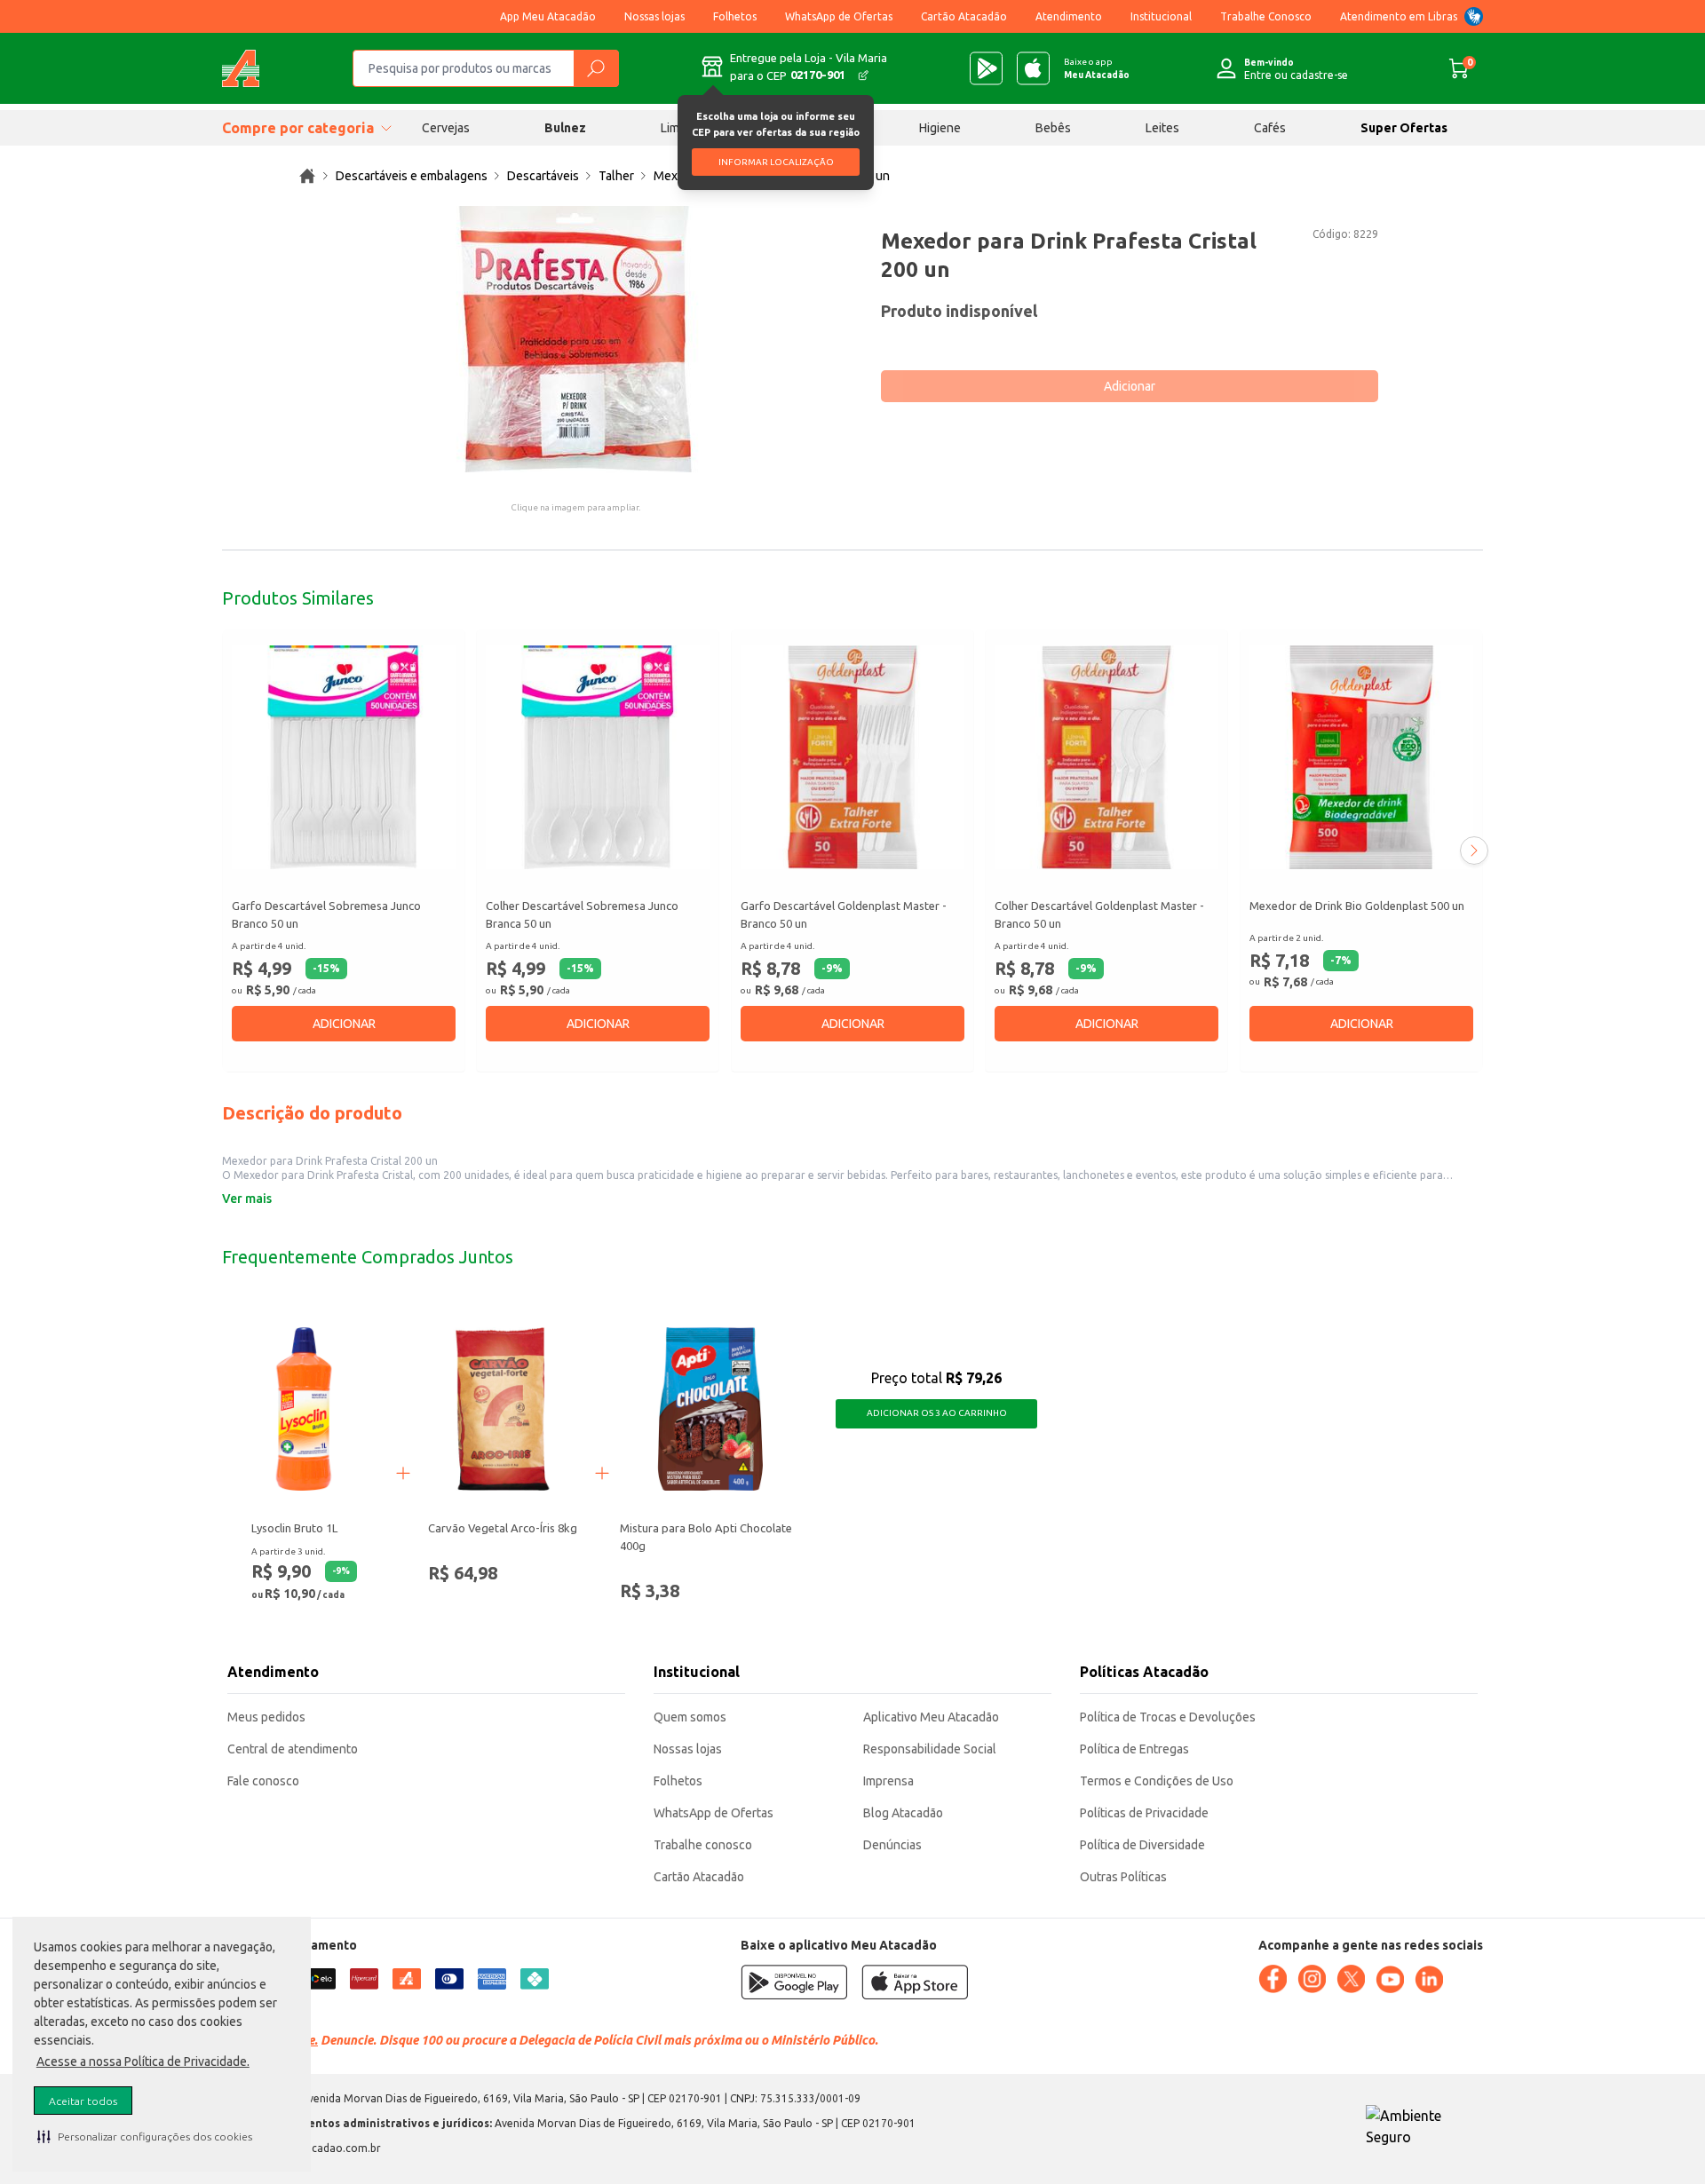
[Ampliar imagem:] (575, 339)
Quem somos (690, 1717)
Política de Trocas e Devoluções (1168, 1717)
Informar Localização (776, 162)
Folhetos (735, 16)
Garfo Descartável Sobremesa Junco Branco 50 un (326, 914)
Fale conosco (263, 1781)
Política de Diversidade (1142, 1845)
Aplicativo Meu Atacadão (931, 1717)
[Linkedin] (1429, 1980)
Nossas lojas (654, 16)
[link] (307, 176)
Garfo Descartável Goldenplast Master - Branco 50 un (844, 914)
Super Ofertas (1404, 128)
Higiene (940, 128)
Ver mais (247, 1199)
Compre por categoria (298, 128)
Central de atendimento (293, 1749)
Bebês (1053, 128)
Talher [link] (616, 176)
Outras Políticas (1123, 1877)
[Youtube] (1390, 1980)
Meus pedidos (266, 1717)
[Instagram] (1312, 1979)
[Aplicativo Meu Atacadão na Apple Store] (1033, 68)
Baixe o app (1097, 68)
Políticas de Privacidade (1144, 1813)
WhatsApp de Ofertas (839, 16)
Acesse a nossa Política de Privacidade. (143, 2061)
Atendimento (1069, 16)
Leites (1162, 128)
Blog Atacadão (903, 1813)
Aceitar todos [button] (83, 2101)
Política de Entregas (1134, 1749)
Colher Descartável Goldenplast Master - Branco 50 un (1099, 914)
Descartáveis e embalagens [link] (412, 176)
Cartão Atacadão (964, 16)
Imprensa (888, 1781)
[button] (145, 2136)
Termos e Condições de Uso (1157, 1781)
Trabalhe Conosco (1266, 16)
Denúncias (892, 1845)
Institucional (1161, 16)
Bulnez (565, 128)
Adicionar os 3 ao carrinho (937, 1413)
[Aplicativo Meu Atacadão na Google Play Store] (986, 68)
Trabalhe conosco (703, 1845)
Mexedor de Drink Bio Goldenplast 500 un (1357, 906)
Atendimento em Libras (1399, 16)
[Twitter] (1351, 1979)
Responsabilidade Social (930, 1749)
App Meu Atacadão (548, 16)
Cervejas (446, 128)
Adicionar (1130, 386)
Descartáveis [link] (543, 176)
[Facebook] (1273, 1979)
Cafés (1270, 128)
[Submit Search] (596, 68)
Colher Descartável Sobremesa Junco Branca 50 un (582, 914)
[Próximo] (1474, 851)
